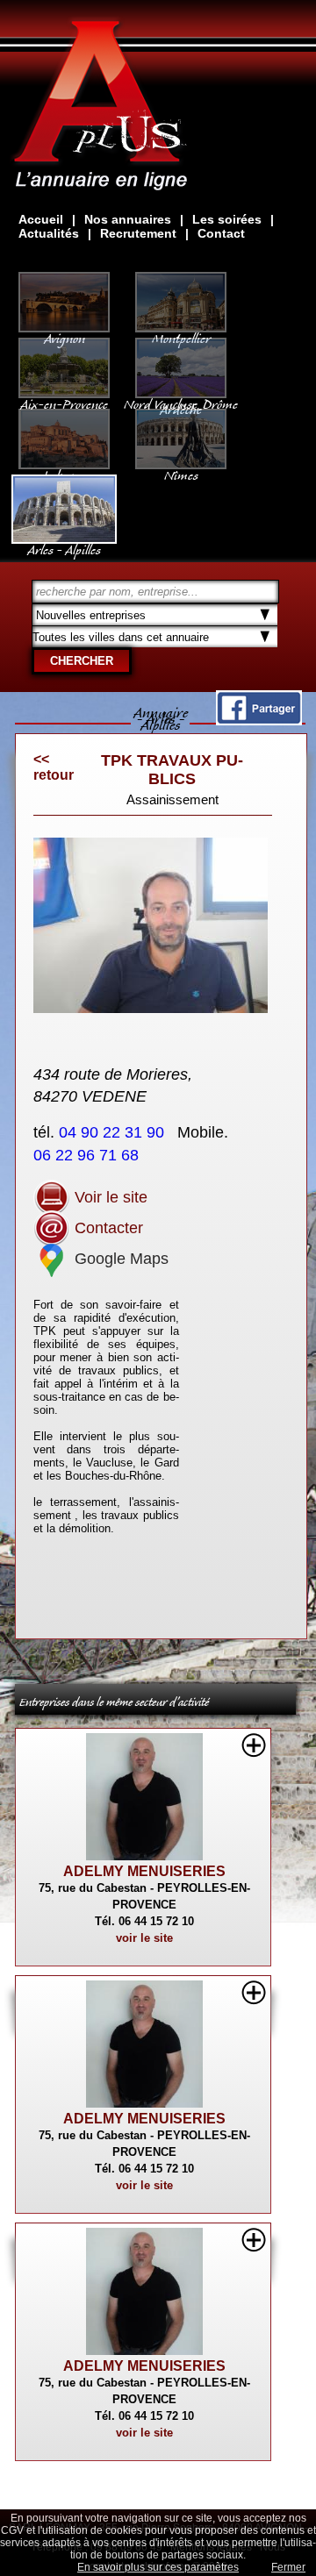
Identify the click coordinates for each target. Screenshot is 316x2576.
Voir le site (109, 1197)
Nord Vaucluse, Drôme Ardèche (181, 403)
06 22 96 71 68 (88, 1155)
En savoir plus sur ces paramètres (158, 2567)
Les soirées (227, 219)
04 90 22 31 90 (114, 1132)
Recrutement (138, 233)
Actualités (49, 233)
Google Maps (119, 1259)
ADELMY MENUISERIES (144, 1871)
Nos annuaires (128, 219)
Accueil (41, 219)
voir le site (144, 1938)
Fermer (288, 2567)
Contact (221, 233)
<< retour (54, 767)
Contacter (107, 1228)
